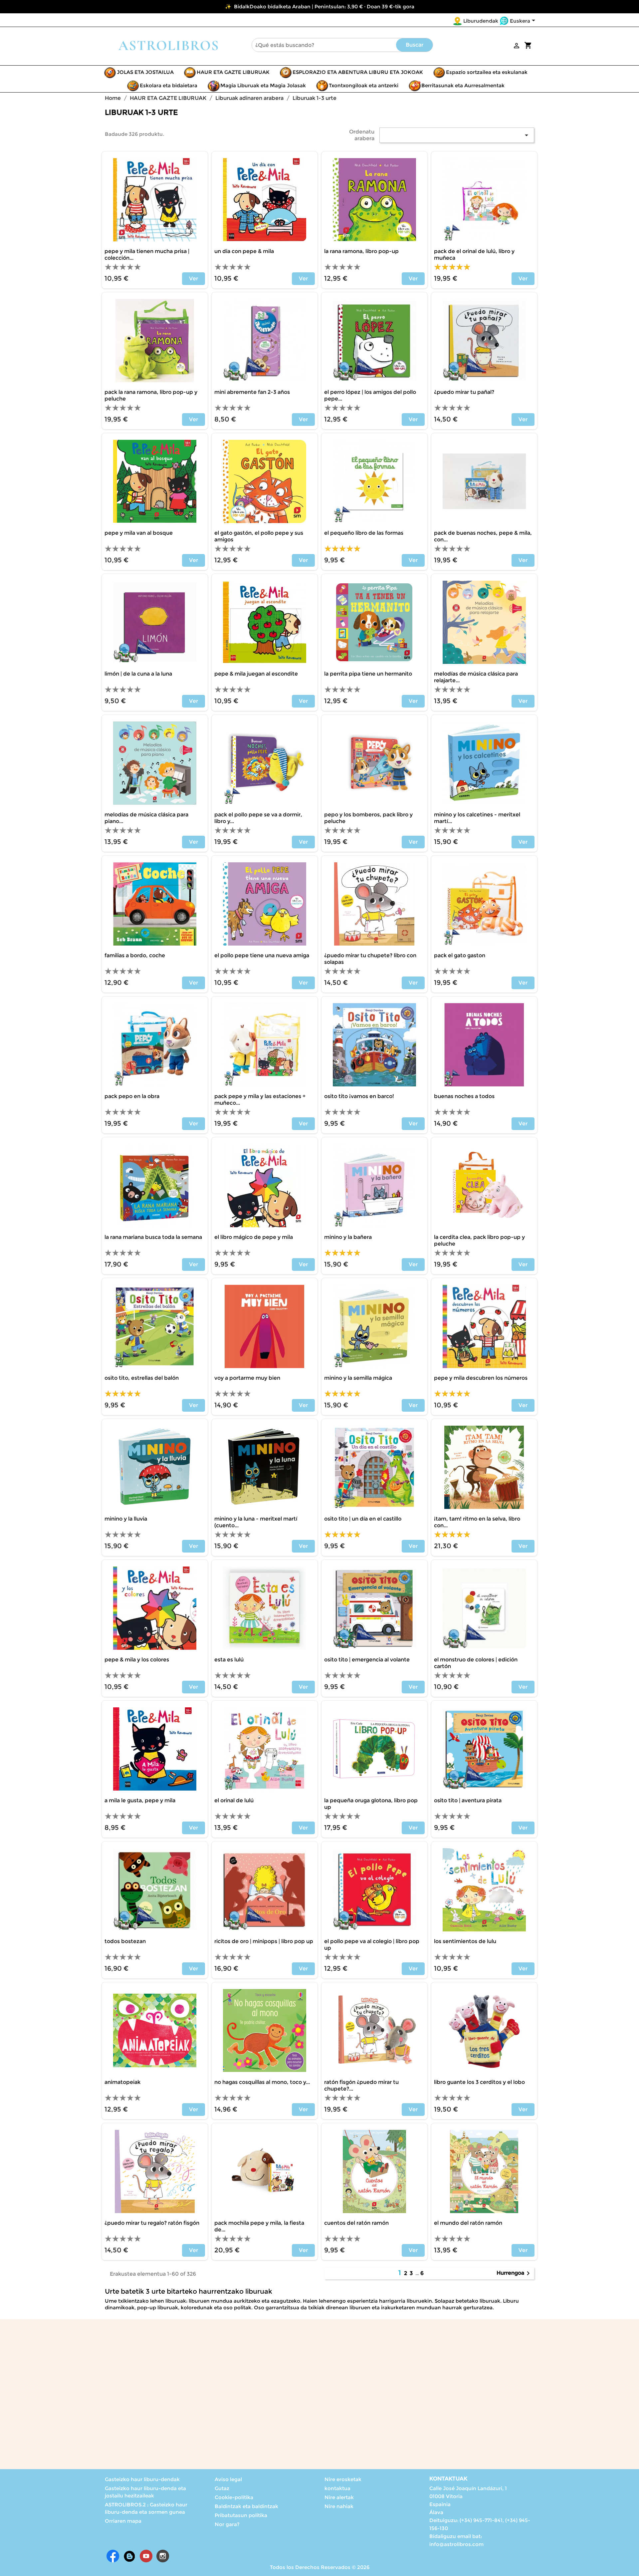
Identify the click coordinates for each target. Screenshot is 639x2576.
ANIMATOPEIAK (122, 2082)
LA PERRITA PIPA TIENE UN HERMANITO (368, 674)
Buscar (415, 45)
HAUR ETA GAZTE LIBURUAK (233, 72)
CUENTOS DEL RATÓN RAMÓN (356, 2223)
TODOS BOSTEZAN (125, 1941)
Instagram (163, 2556)
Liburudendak (481, 21)
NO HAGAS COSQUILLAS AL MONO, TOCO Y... (262, 2082)
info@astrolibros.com (456, 2544)
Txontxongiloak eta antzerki (364, 85)
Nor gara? (227, 2524)
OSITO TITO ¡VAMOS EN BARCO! (359, 1096)
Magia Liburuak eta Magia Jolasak (263, 85)
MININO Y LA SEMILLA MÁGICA (358, 1378)
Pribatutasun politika (241, 2515)
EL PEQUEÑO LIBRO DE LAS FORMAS (364, 533)
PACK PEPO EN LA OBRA (132, 1096)
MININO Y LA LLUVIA (126, 1519)
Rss (129, 2556)
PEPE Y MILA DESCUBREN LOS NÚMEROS (481, 1378)
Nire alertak (339, 2497)
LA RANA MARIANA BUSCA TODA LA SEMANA (153, 1237)
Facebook (113, 2556)
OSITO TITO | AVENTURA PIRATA (468, 1800)
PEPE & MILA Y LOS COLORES (137, 1660)
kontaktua (337, 2488)
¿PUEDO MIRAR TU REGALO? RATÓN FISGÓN (152, 2223)
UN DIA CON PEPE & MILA (244, 251)
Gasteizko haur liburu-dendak (142, 2479)
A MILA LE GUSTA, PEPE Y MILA (140, 1800)
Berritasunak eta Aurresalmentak (463, 85)
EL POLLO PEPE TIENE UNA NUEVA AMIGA (262, 955)
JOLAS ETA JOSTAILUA (145, 72)
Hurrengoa (514, 2273)
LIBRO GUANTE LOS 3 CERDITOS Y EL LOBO (479, 2082)
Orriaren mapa (123, 2521)
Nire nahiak (339, 2506)
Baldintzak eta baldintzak (246, 2506)
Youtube (146, 2556)
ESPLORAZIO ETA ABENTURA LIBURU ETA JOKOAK (358, 72)
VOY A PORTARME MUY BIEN (247, 1378)
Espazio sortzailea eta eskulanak (487, 72)
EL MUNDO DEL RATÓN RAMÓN (468, 2223)
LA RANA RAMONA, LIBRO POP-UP (361, 251)
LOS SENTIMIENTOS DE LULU (465, 1941)
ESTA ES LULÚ (229, 1660)
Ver (194, 279)
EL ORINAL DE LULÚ (234, 1800)
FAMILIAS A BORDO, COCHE (135, 955)
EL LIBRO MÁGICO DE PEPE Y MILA (254, 1237)
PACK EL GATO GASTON (460, 955)
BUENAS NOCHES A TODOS (464, 1096)
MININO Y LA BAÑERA (348, 1237)
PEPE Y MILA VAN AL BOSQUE (139, 533)
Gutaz (222, 2488)
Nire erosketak (343, 2479)
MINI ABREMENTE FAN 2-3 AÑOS (252, 392)
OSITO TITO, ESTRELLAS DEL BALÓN (142, 1378)
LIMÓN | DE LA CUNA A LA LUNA (138, 674)
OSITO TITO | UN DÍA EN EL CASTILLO (363, 1519)
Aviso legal (228, 2479)
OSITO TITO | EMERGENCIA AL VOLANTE (367, 1660)
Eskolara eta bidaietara (169, 85)
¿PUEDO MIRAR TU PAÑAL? (464, 392)
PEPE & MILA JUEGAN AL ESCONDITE (256, 674)
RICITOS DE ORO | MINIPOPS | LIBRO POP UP (264, 1941)
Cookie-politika (234, 2497)
